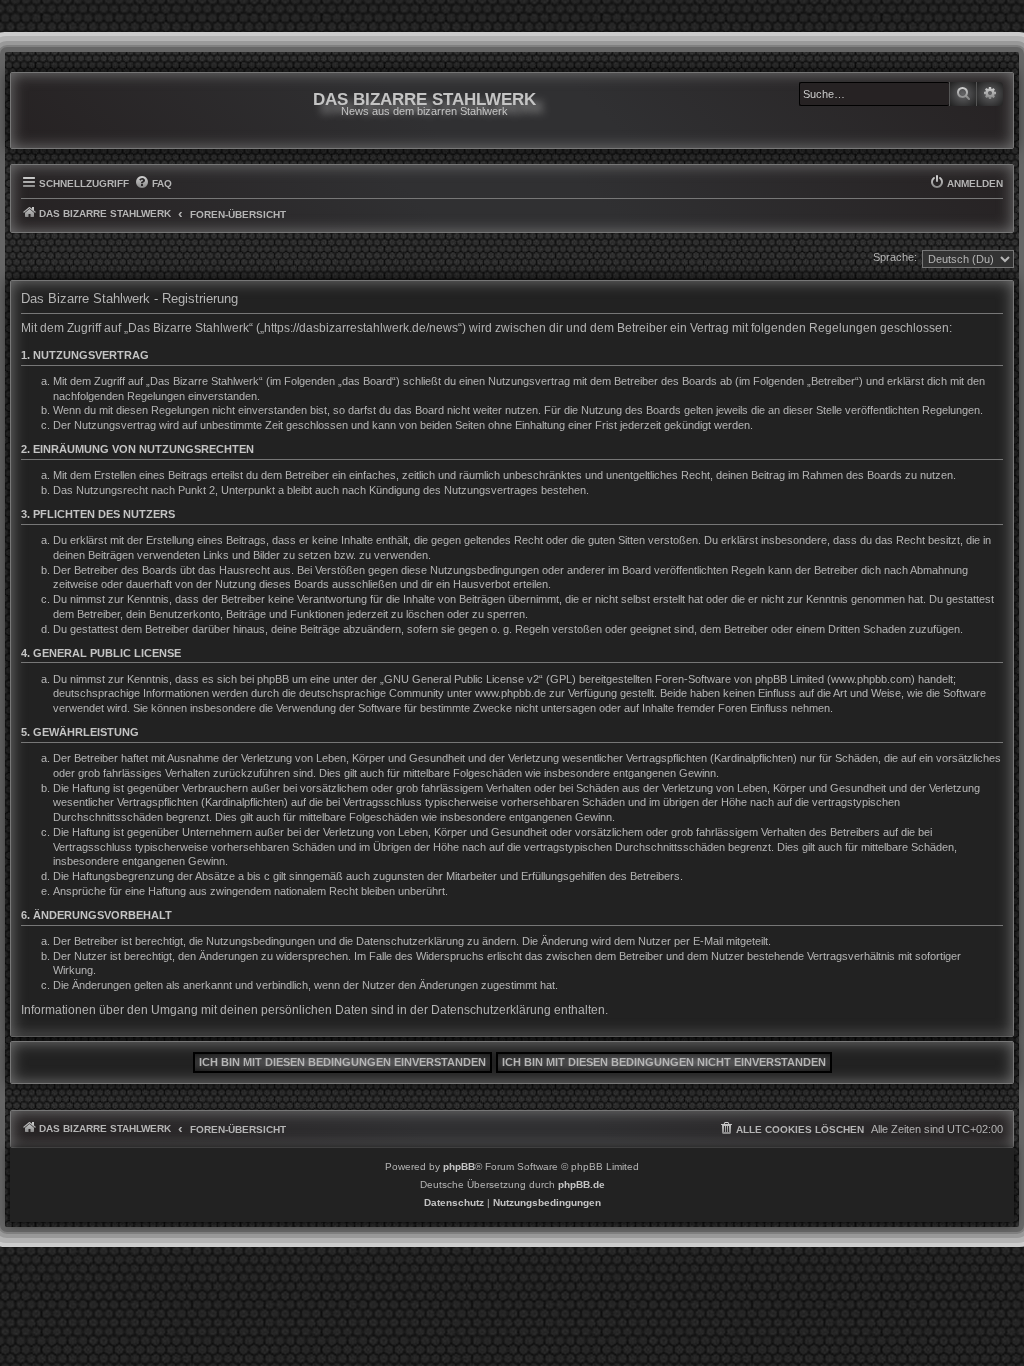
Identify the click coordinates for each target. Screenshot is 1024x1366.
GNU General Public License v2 (461, 679)
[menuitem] (153, 184)
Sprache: (895, 257)
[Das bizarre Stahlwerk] (102, 110)
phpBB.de (581, 1184)
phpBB (459, 1166)
